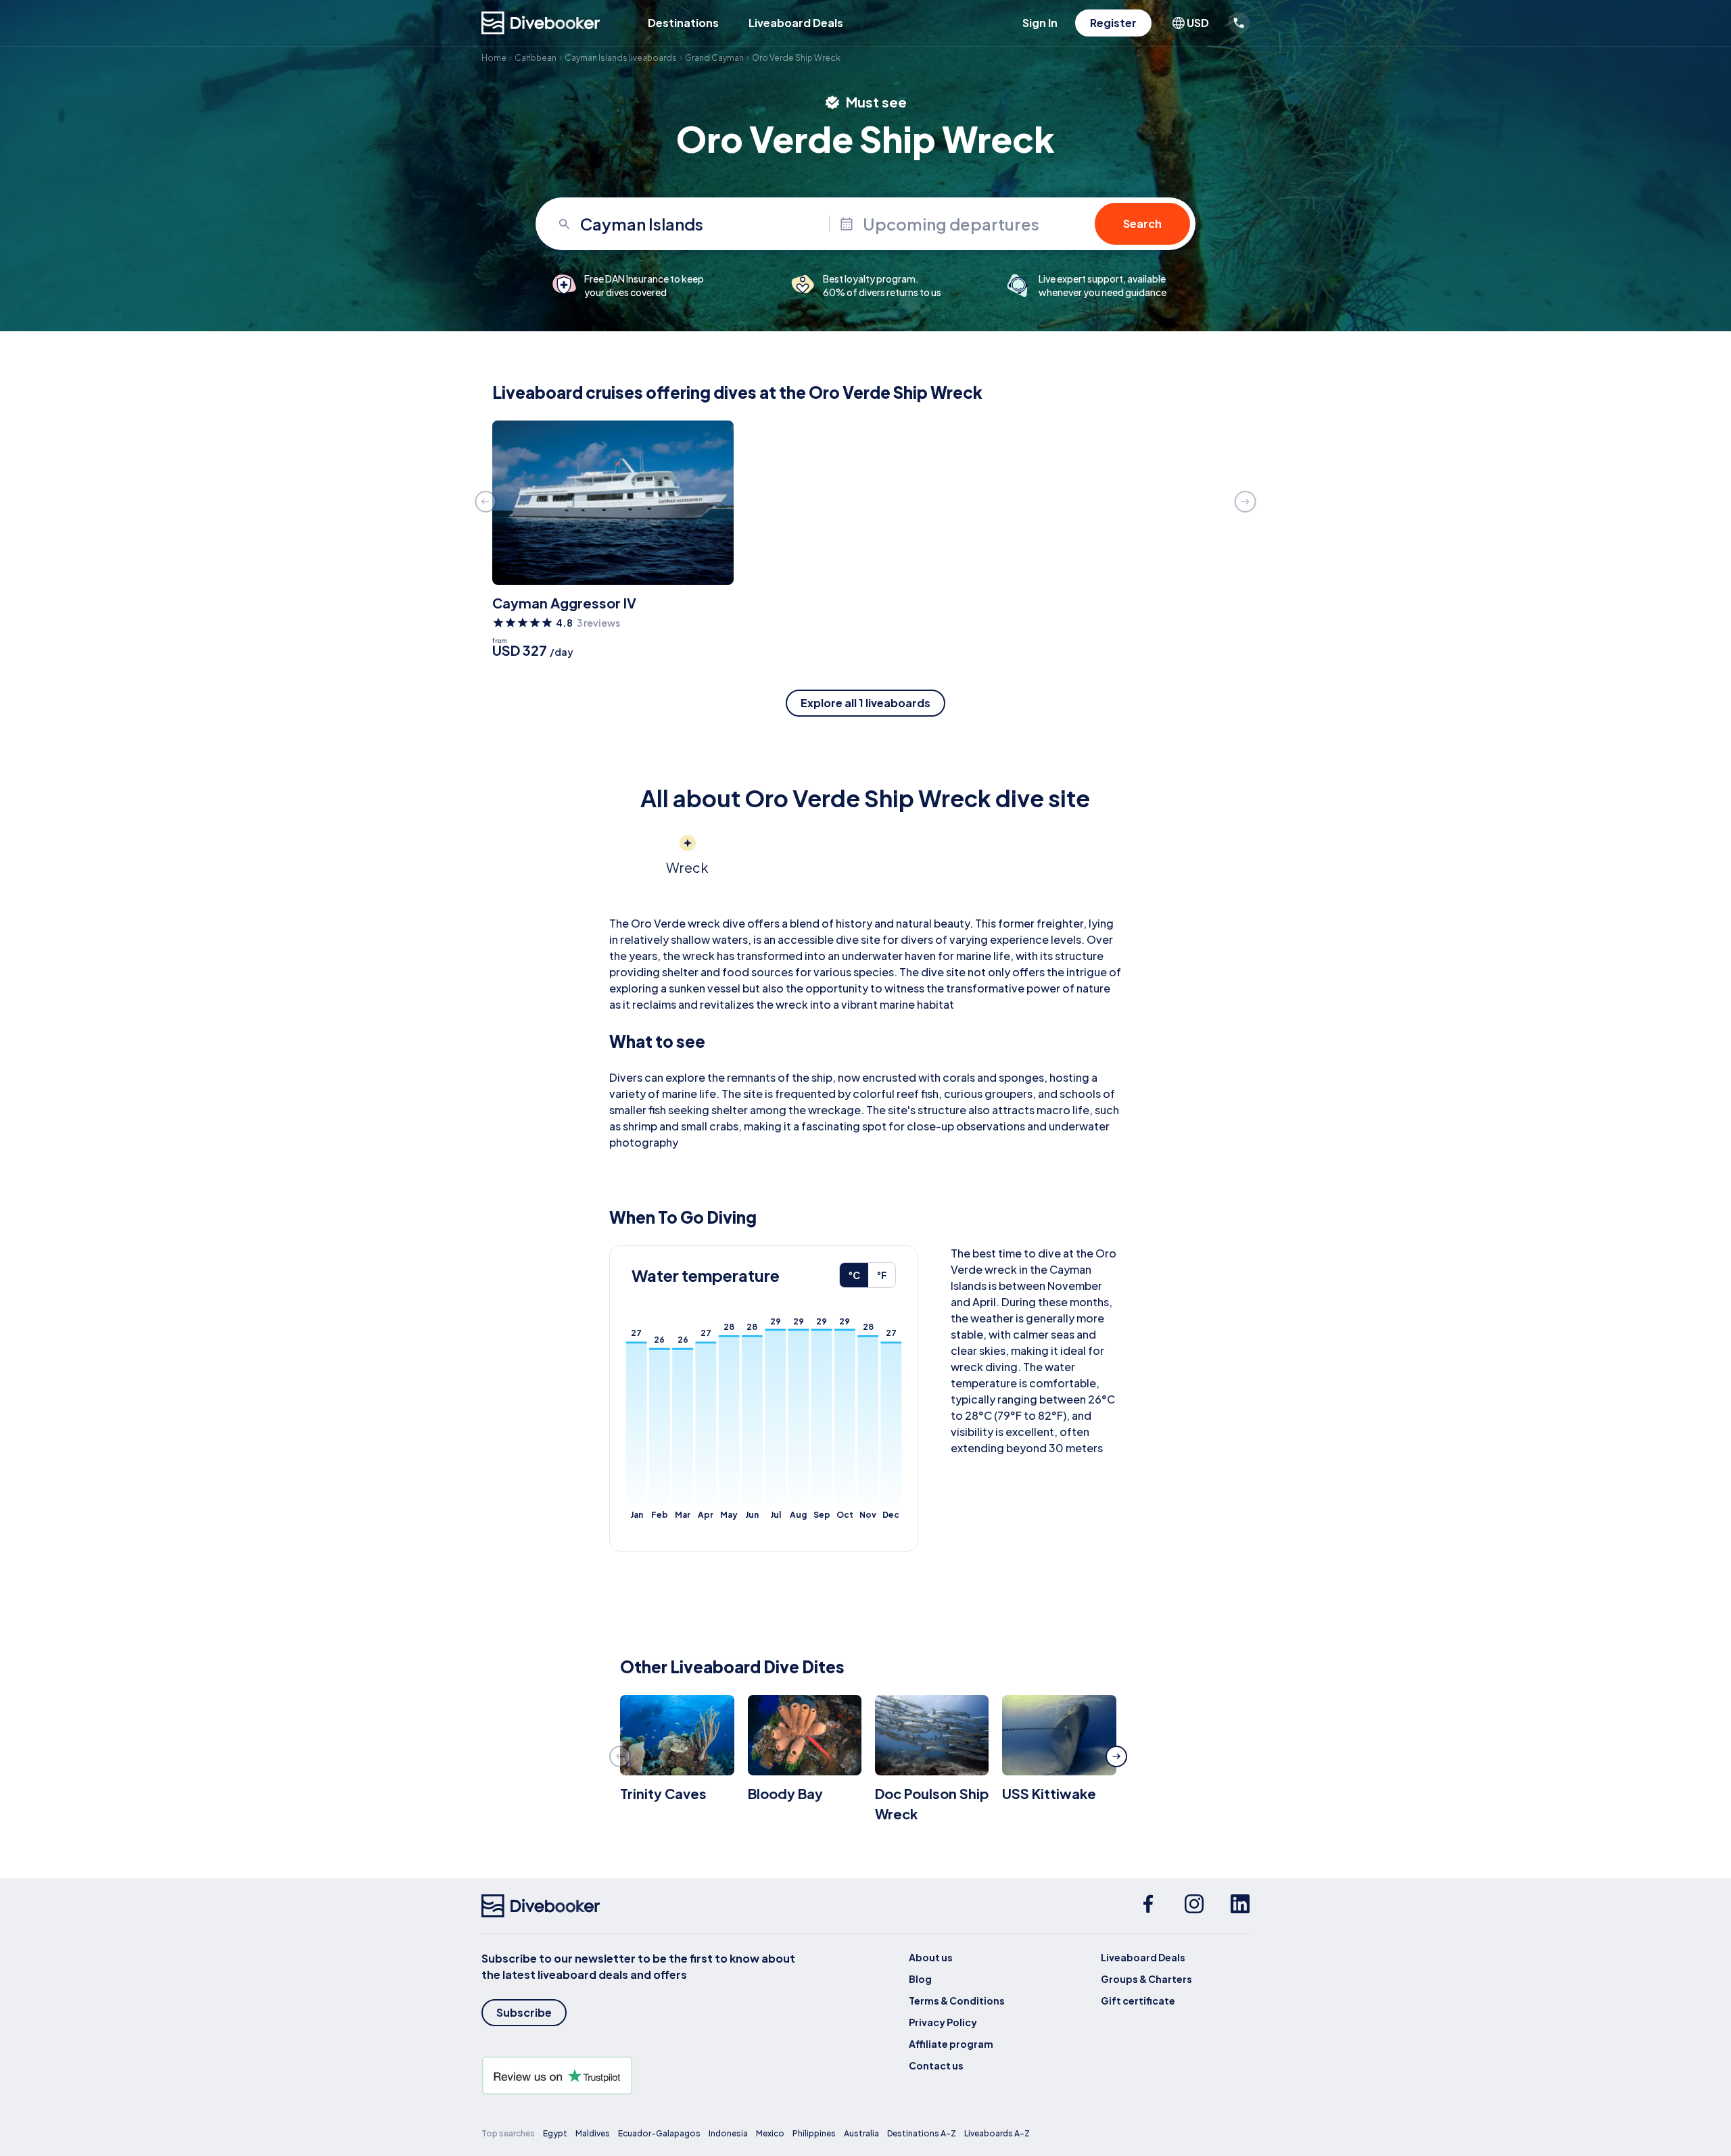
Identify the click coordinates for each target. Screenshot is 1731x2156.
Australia (861, 2133)
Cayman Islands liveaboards (621, 58)
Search (1142, 223)
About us (931, 1957)
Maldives (593, 2133)
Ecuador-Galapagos (659, 2133)
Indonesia (728, 2133)
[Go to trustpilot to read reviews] (641, 2076)
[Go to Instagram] (1194, 1906)
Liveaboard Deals (796, 23)
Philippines (814, 2133)
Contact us (936, 2065)
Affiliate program (951, 2044)
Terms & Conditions (957, 2001)
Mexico (770, 2133)
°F (882, 1275)
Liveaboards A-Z (997, 2133)
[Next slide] (1246, 502)
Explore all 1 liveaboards (865, 703)
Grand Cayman (714, 58)
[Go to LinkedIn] (1240, 1906)
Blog (920, 1979)
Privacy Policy (943, 2022)
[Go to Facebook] (1148, 1906)
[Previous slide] (485, 502)
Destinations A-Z (922, 2133)
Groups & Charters (1146, 1979)
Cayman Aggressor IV (564, 603)
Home (494, 58)
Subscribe (524, 2012)
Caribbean (536, 58)
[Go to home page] (541, 23)
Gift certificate (1138, 2001)
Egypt (555, 2133)
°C (854, 1275)
